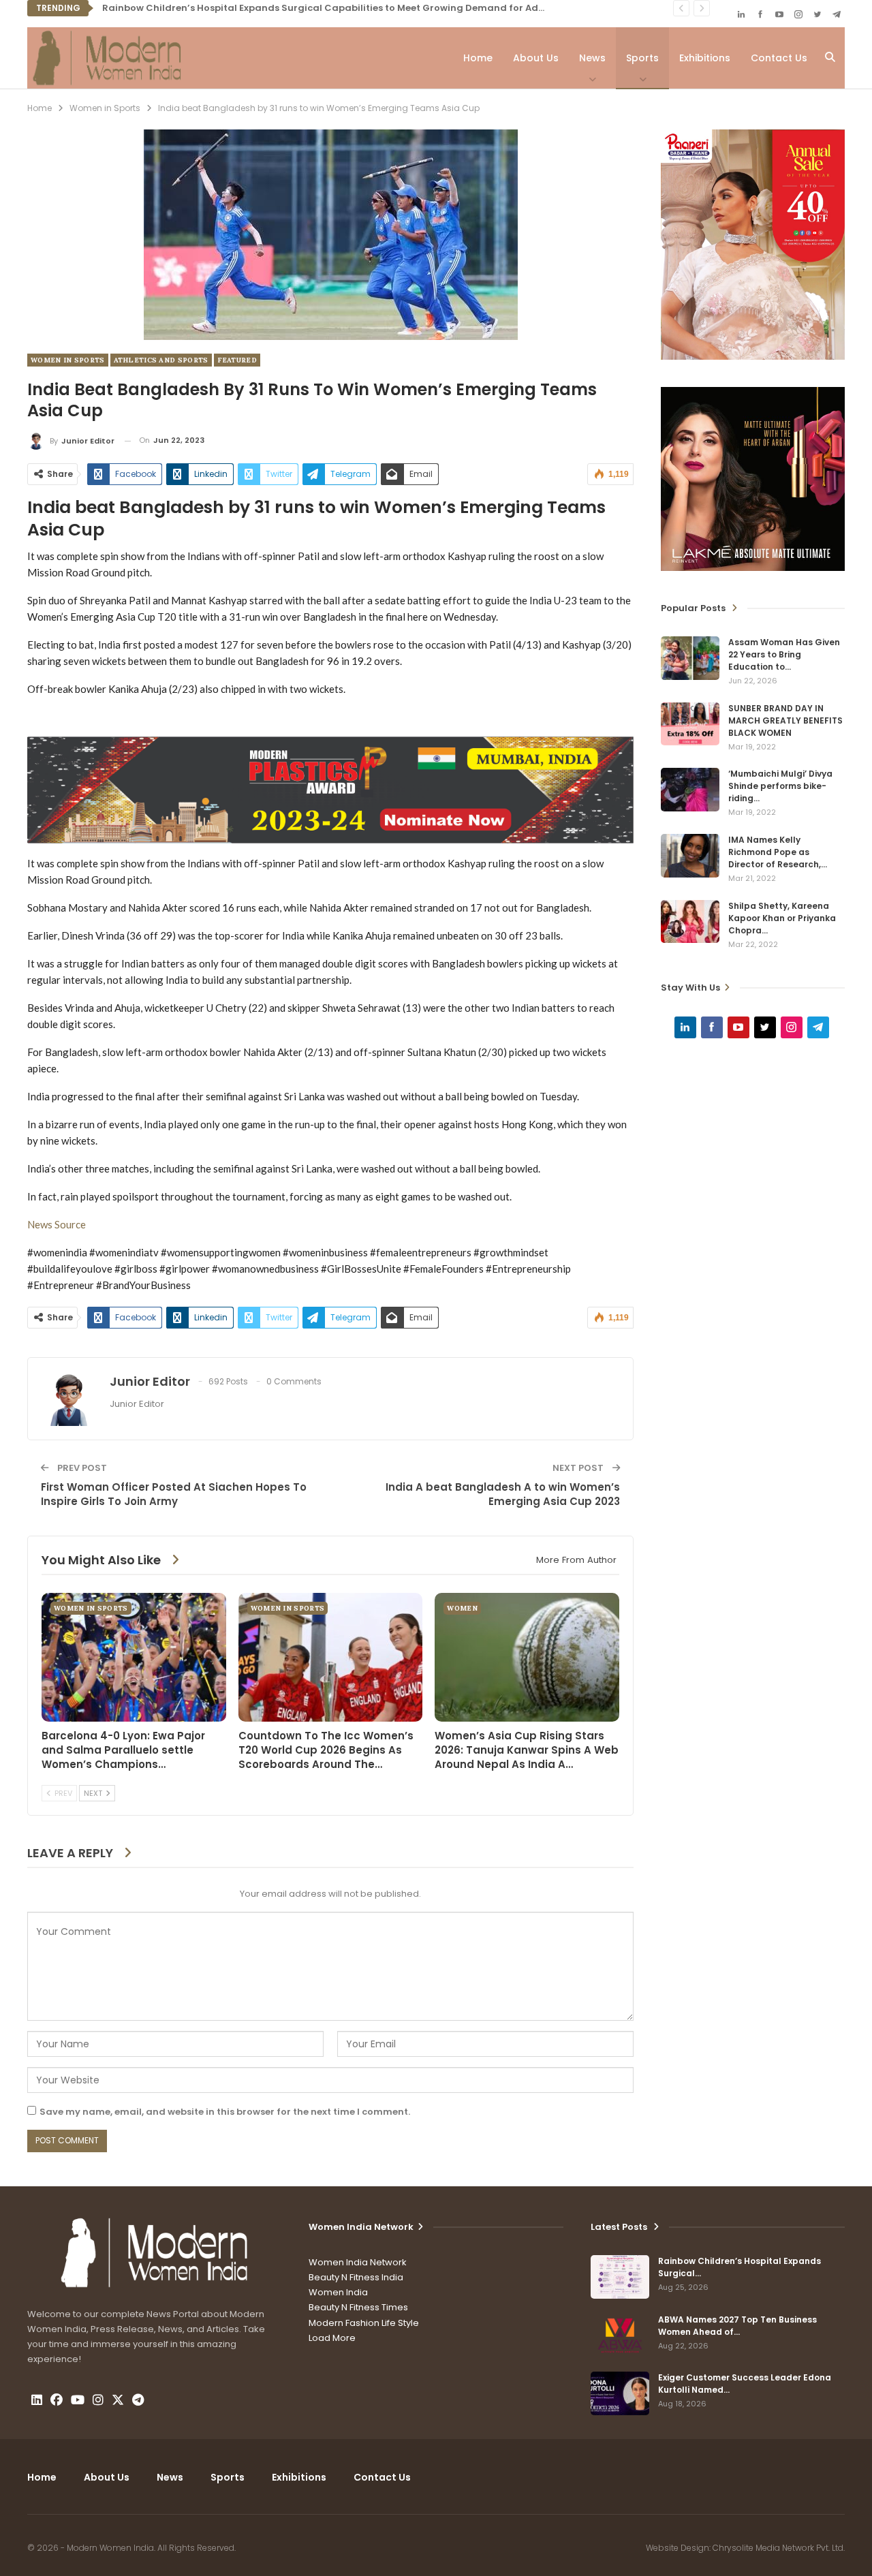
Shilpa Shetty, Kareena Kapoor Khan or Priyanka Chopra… (782, 918)
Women (462, 1608)
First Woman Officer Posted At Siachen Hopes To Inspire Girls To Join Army (174, 1494)
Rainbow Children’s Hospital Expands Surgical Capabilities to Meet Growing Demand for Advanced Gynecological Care (387, 8)
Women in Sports (68, 360)
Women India (338, 2292)
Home (478, 58)
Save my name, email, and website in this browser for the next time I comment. (225, 2112)
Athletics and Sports (161, 360)
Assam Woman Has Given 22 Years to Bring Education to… (784, 654)
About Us (536, 58)
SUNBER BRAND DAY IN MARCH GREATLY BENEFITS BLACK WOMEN (785, 720)
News (592, 58)
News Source (57, 1224)
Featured (237, 360)
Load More (332, 2338)
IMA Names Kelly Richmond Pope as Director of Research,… (778, 852)
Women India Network (358, 2262)
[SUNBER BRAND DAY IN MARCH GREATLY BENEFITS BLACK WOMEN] (690, 724)
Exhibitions (705, 58)
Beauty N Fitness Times (358, 2307)
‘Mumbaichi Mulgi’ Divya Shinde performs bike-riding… (780, 786)
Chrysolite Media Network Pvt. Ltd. (779, 2548)
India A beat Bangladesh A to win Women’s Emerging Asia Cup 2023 (503, 1494)
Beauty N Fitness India (356, 2277)
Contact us (779, 58)
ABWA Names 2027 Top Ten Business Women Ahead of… (737, 2326)
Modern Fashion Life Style (364, 2323)
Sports (642, 58)
